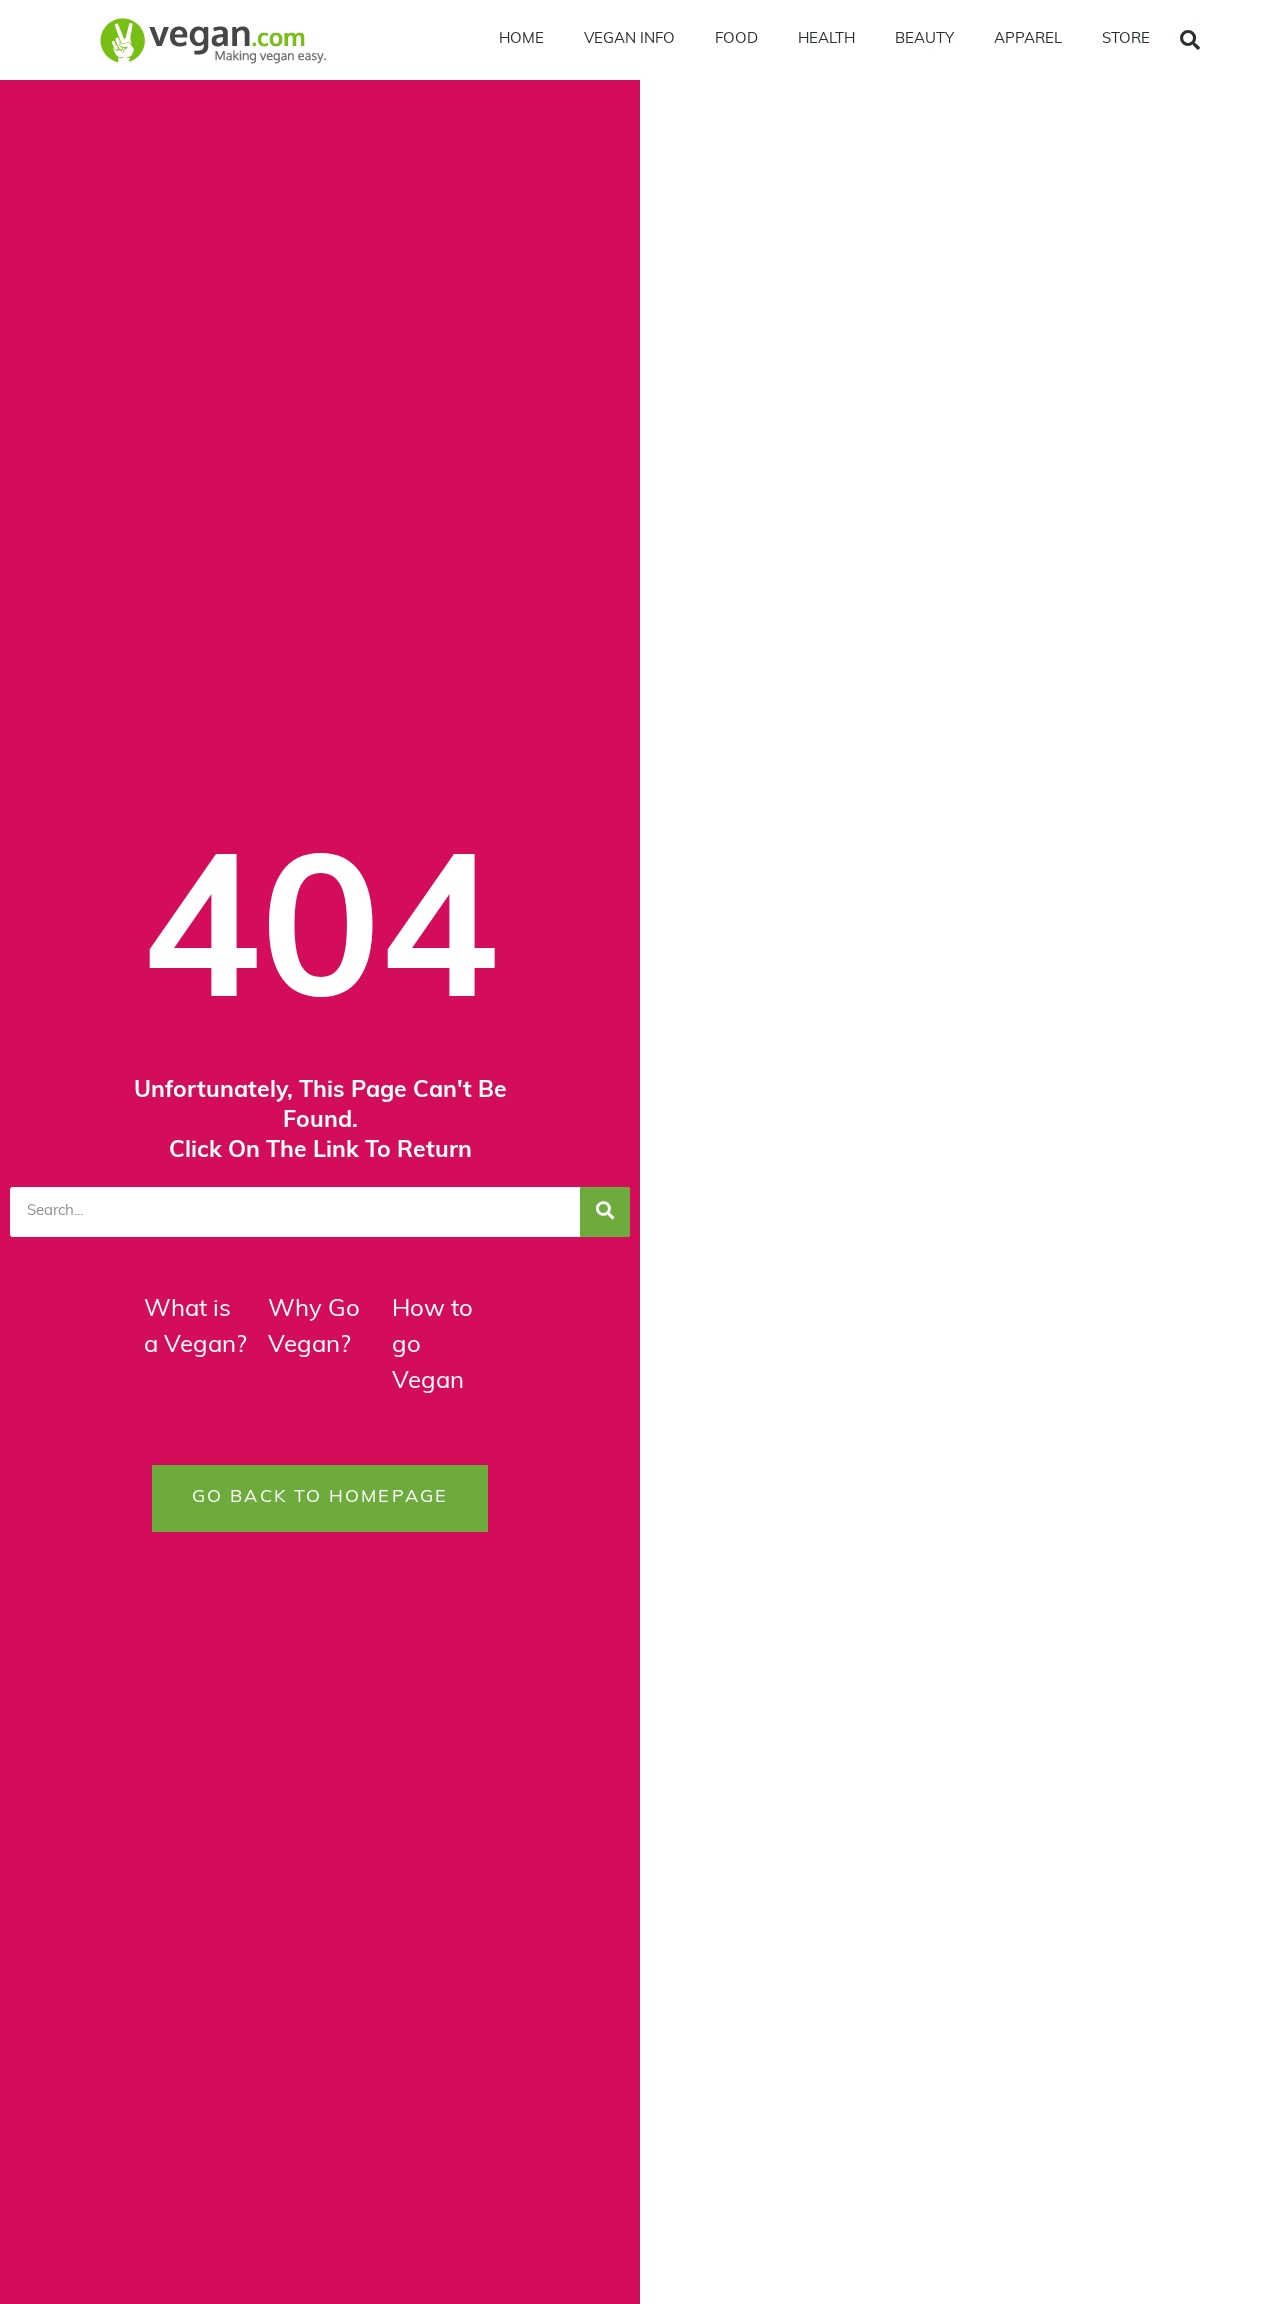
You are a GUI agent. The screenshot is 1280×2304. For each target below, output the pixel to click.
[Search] (605, 1212)
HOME (521, 39)
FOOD (736, 39)
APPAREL (1028, 39)
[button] (1190, 40)
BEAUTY (924, 39)
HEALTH (826, 39)
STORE (1126, 39)
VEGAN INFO (629, 39)
